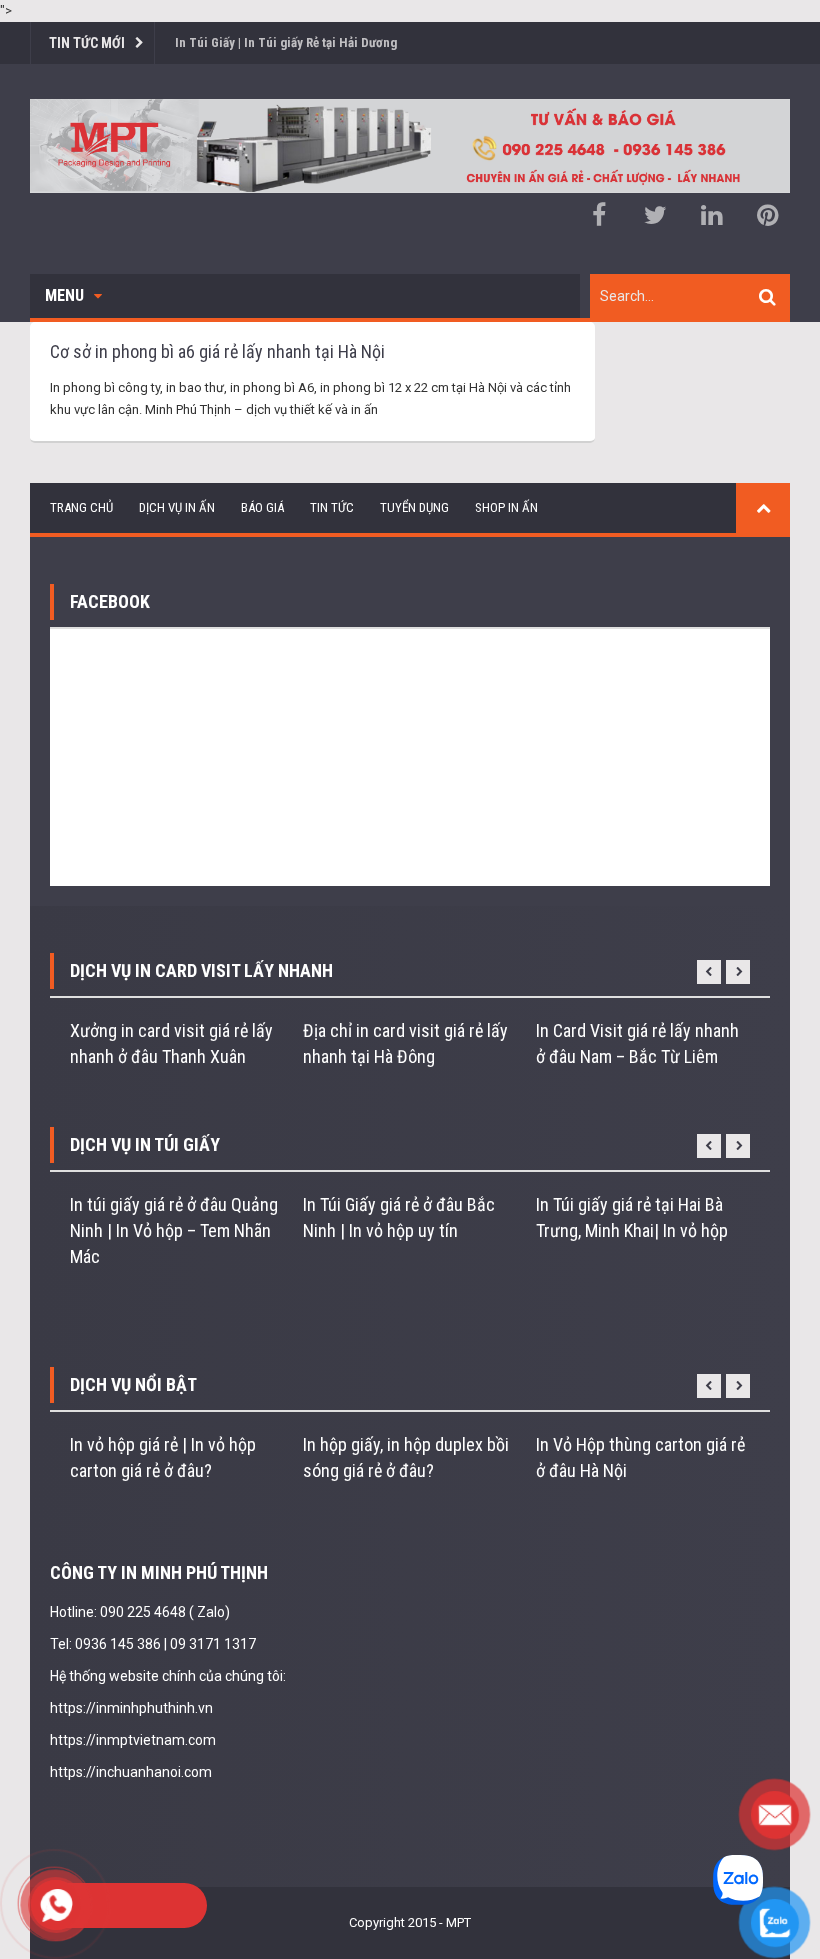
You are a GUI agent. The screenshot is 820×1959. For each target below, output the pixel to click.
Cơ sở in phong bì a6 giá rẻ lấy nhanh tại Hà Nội (217, 351)
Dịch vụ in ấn (177, 507)
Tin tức (332, 507)
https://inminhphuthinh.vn (131, 1708)
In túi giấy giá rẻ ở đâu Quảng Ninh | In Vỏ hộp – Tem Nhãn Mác (174, 1230)
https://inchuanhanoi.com (131, 1772)
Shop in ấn (506, 507)
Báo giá (262, 507)
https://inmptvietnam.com (133, 1740)
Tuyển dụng (414, 507)
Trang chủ (81, 507)
